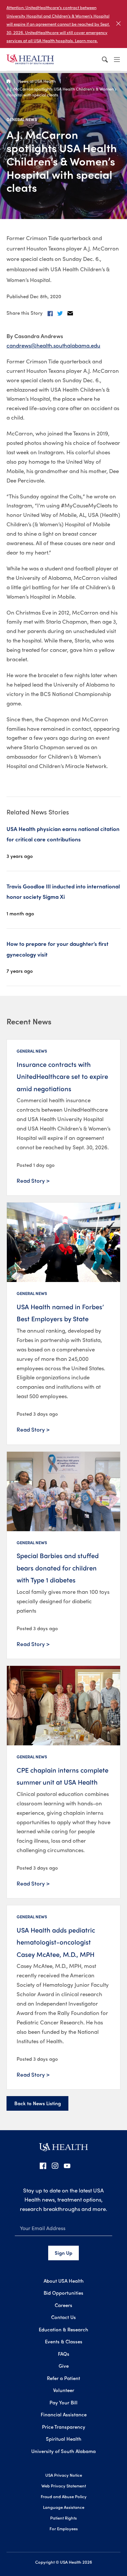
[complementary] (63, 24)
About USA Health (64, 2281)
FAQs (64, 2354)
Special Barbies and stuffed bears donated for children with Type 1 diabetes (58, 1568)
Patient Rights (63, 2518)
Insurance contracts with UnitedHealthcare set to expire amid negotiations (62, 1076)
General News (22, 119)
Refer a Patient (63, 2378)
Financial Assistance (64, 2414)
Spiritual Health (64, 2439)
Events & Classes (64, 2341)
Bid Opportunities (63, 2293)
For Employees (64, 2528)
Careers (63, 2305)
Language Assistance (64, 2507)
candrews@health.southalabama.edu (53, 345)
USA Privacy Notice (64, 2475)
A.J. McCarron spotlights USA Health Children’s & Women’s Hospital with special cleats (62, 92)
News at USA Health (37, 81)
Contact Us (63, 2317)
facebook (43, 2166)
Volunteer (64, 2390)
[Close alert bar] (118, 24)
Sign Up (63, 2253)
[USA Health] (63, 2149)
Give (64, 2366)
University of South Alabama (63, 2451)
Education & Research (63, 2329)
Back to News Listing (38, 2103)
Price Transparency (64, 2427)
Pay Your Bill (63, 2402)
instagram (55, 2166)
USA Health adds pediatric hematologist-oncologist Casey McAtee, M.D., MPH (56, 1942)
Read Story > (33, 1180)
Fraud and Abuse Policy (64, 2496)
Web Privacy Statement (64, 2486)
